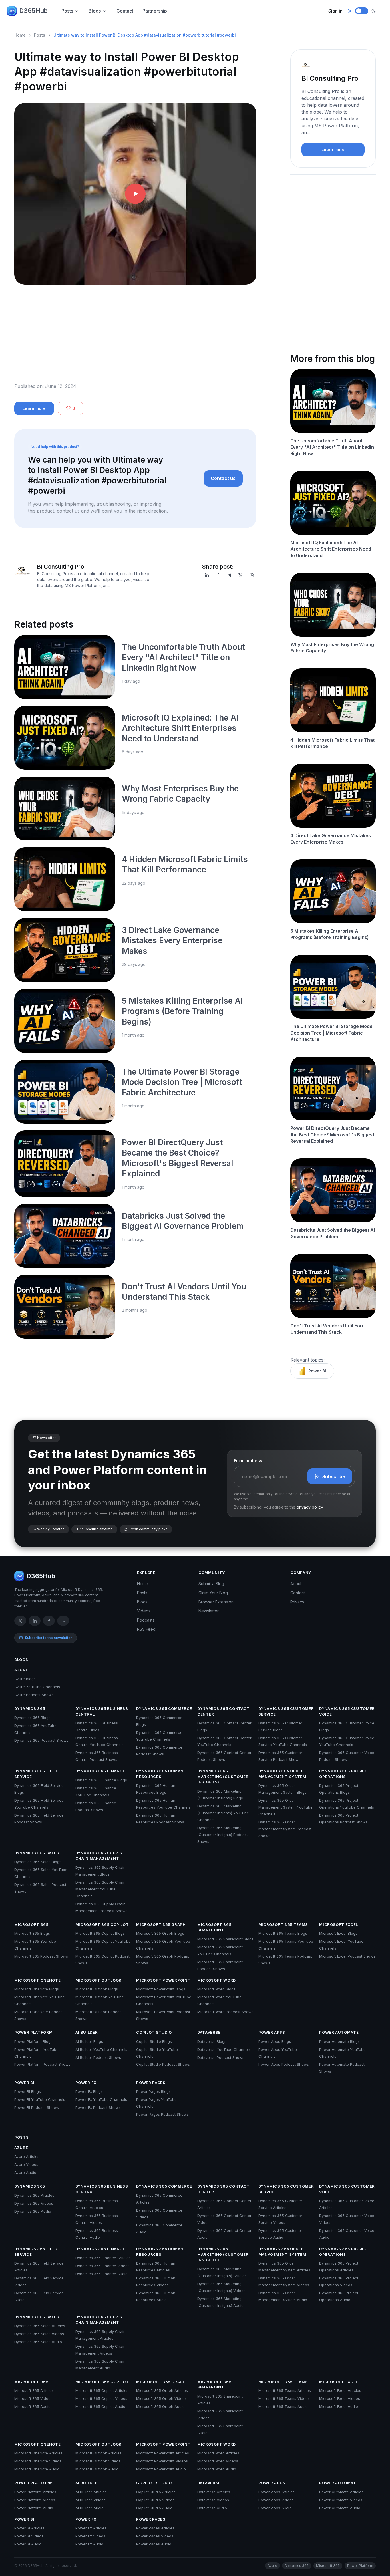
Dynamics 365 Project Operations (345, 1774)
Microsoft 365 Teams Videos (284, 2398)
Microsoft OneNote (37, 1980)
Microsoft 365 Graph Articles (162, 2390)
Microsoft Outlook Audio (97, 2469)
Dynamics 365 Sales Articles (40, 2326)
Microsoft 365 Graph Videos (161, 2398)
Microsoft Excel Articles (340, 2390)
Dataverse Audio (212, 2508)
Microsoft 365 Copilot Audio (100, 2406)
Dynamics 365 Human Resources (160, 1774)
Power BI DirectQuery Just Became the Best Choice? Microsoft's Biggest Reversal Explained (332, 1135)
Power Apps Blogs (275, 2041)
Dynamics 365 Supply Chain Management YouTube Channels (100, 1889)
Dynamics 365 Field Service (36, 1774)
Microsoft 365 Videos (33, 2398)
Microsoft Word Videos (218, 2461)
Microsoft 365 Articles (34, 2390)
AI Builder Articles (91, 2492)
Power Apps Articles (277, 2492)
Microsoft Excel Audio (339, 2406)
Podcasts (146, 1620)
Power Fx (86, 2083)
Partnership (155, 11)
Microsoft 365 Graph (161, 1924)
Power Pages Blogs (153, 2091)
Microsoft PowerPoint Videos (162, 2461)
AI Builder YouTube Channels (101, 2049)
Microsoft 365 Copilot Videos (101, 2398)
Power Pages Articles (155, 2528)
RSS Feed (146, 1629)
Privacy (297, 1602)
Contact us (223, 478)
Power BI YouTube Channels (40, 2099)
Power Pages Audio (154, 2544)
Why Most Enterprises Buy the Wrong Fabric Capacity (332, 648)
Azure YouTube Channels (37, 1687)
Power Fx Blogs (89, 2091)
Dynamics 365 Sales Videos (39, 2334)
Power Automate (339, 2032)
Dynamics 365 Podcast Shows (41, 1740)
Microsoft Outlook (98, 1980)
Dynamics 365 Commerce (164, 1708)
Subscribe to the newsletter (48, 1638)
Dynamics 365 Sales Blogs (38, 1862)
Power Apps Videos (276, 2500)
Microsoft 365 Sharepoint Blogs (225, 1939)
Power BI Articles (29, 2528)
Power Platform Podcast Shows (42, 2064)
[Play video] (135, 194)
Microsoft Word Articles (218, 2453)
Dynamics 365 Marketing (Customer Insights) (223, 1776)
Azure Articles (27, 2156)
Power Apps (272, 2032)
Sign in (335, 11)
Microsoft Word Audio (217, 2469)
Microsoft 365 (31, 1924)
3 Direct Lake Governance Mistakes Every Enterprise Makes (172, 941)
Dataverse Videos (213, 2500)
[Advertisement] (135, 338)
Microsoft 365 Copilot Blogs (100, 1933)
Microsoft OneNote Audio (37, 2469)
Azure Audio (25, 2172)
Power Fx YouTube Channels (101, 2099)
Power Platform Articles (35, 2492)
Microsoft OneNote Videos (38, 2461)
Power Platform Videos (35, 2500)
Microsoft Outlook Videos (98, 2461)
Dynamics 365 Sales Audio (38, 2342)
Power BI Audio (28, 2544)
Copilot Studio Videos (155, 2500)
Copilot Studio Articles (156, 2492)
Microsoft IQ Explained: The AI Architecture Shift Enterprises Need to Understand (180, 728)
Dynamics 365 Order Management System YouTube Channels (286, 1807)
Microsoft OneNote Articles (38, 2453)
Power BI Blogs (28, 2091)
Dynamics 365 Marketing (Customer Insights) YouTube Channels (223, 1813)
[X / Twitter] (20, 1621)
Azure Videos (26, 2164)
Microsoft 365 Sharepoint (214, 1927)
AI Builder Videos (91, 2500)
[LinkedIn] (207, 575)
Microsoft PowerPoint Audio (161, 2469)
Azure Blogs (25, 1679)
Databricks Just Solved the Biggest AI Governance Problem (333, 1233)
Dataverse (209, 2032)
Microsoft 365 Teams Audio (283, 2406)
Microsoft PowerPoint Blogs (161, 1989)
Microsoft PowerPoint (163, 1980)
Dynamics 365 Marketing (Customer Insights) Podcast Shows (223, 1835)
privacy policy (310, 1507)
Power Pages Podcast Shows (162, 2114)
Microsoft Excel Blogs (338, 1933)
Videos (144, 1611)
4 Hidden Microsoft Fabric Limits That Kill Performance (332, 743)
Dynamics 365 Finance (100, 1771)
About (296, 1584)
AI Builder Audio (90, 2508)
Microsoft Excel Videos (340, 2398)
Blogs (95, 11)
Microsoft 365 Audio (32, 2406)
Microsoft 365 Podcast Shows (41, 1956)
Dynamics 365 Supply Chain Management (99, 1856)
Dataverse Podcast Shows (221, 2057)
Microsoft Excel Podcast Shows (347, 1956)
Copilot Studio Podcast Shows (163, 2064)
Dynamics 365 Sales (37, 1853)
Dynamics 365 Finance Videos (102, 2266)
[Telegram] (229, 575)
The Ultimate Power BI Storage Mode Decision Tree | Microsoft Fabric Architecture (182, 1082)
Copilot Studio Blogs (154, 2041)
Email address (248, 1461)
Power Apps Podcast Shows (284, 2064)
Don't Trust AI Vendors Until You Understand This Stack (327, 1329)
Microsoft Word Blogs (216, 1989)
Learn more (34, 408)
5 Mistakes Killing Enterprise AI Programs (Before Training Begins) (182, 1011)
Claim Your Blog (213, 1593)
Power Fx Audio (89, 2544)
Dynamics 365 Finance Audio (101, 2274)
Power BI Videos (29, 2536)
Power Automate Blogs (339, 2041)
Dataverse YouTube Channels (224, 2049)
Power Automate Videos (341, 2500)
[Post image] (65, 667)
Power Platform (33, 2032)
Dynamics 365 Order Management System (282, 1774)
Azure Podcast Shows (34, 1695)
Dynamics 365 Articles (34, 2195)
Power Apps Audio (275, 2508)
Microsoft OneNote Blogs (37, 1989)
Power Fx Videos (90, 2536)
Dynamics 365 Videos (34, 2203)
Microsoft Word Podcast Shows (225, 2012)
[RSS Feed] (63, 1621)
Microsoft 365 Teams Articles (285, 2390)
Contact (125, 11)
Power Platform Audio (34, 2508)
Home (20, 35)
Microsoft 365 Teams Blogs (283, 1933)
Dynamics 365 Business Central (102, 1711)
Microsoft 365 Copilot (102, 1924)
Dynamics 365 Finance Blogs (101, 1780)
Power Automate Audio (340, 2508)
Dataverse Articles (214, 2492)
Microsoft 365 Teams (283, 1924)
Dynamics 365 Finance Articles (103, 2258)
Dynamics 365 (30, 1708)
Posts (67, 11)
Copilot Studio (154, 2032)
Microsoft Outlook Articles (98, 2453)
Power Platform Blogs (33, 2041)
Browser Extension (216, 1602)
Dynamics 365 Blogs (32, 1718)
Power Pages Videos (155, 2536)
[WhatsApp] (252, 575)
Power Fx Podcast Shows (98, 2107)
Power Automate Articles (341, 2492)
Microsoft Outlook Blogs (97, 1989)
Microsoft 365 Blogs (32, 1933)
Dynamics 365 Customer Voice (347, 1711)
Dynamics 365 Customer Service (286, 1711)
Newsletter (209, 1611)
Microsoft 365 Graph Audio (160, 2406)
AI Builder (87, 2032)
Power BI (317, 1371)
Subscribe (334, 1476)
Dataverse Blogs (212, 2041)
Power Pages (151, 2083)
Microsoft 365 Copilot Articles (102, 2390)
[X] (240, 575)
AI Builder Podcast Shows (98, 2057)
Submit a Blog (211, 1584)
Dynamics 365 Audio (33, 2211)
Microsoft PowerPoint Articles (163, 2453)
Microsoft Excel (339, 1924)
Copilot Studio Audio (154, 2508)
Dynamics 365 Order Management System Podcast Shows (285, 1829)
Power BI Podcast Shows (37, 2107)
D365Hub (33, 11)
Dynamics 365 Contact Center (223, 1711)
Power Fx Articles (91, 2528)
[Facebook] (218, 575)
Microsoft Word (217, 1980)
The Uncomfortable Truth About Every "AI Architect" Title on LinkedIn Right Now (183, 657)
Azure (21, 1670)
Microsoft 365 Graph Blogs (160, 1933)
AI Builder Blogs (89, 2041)
